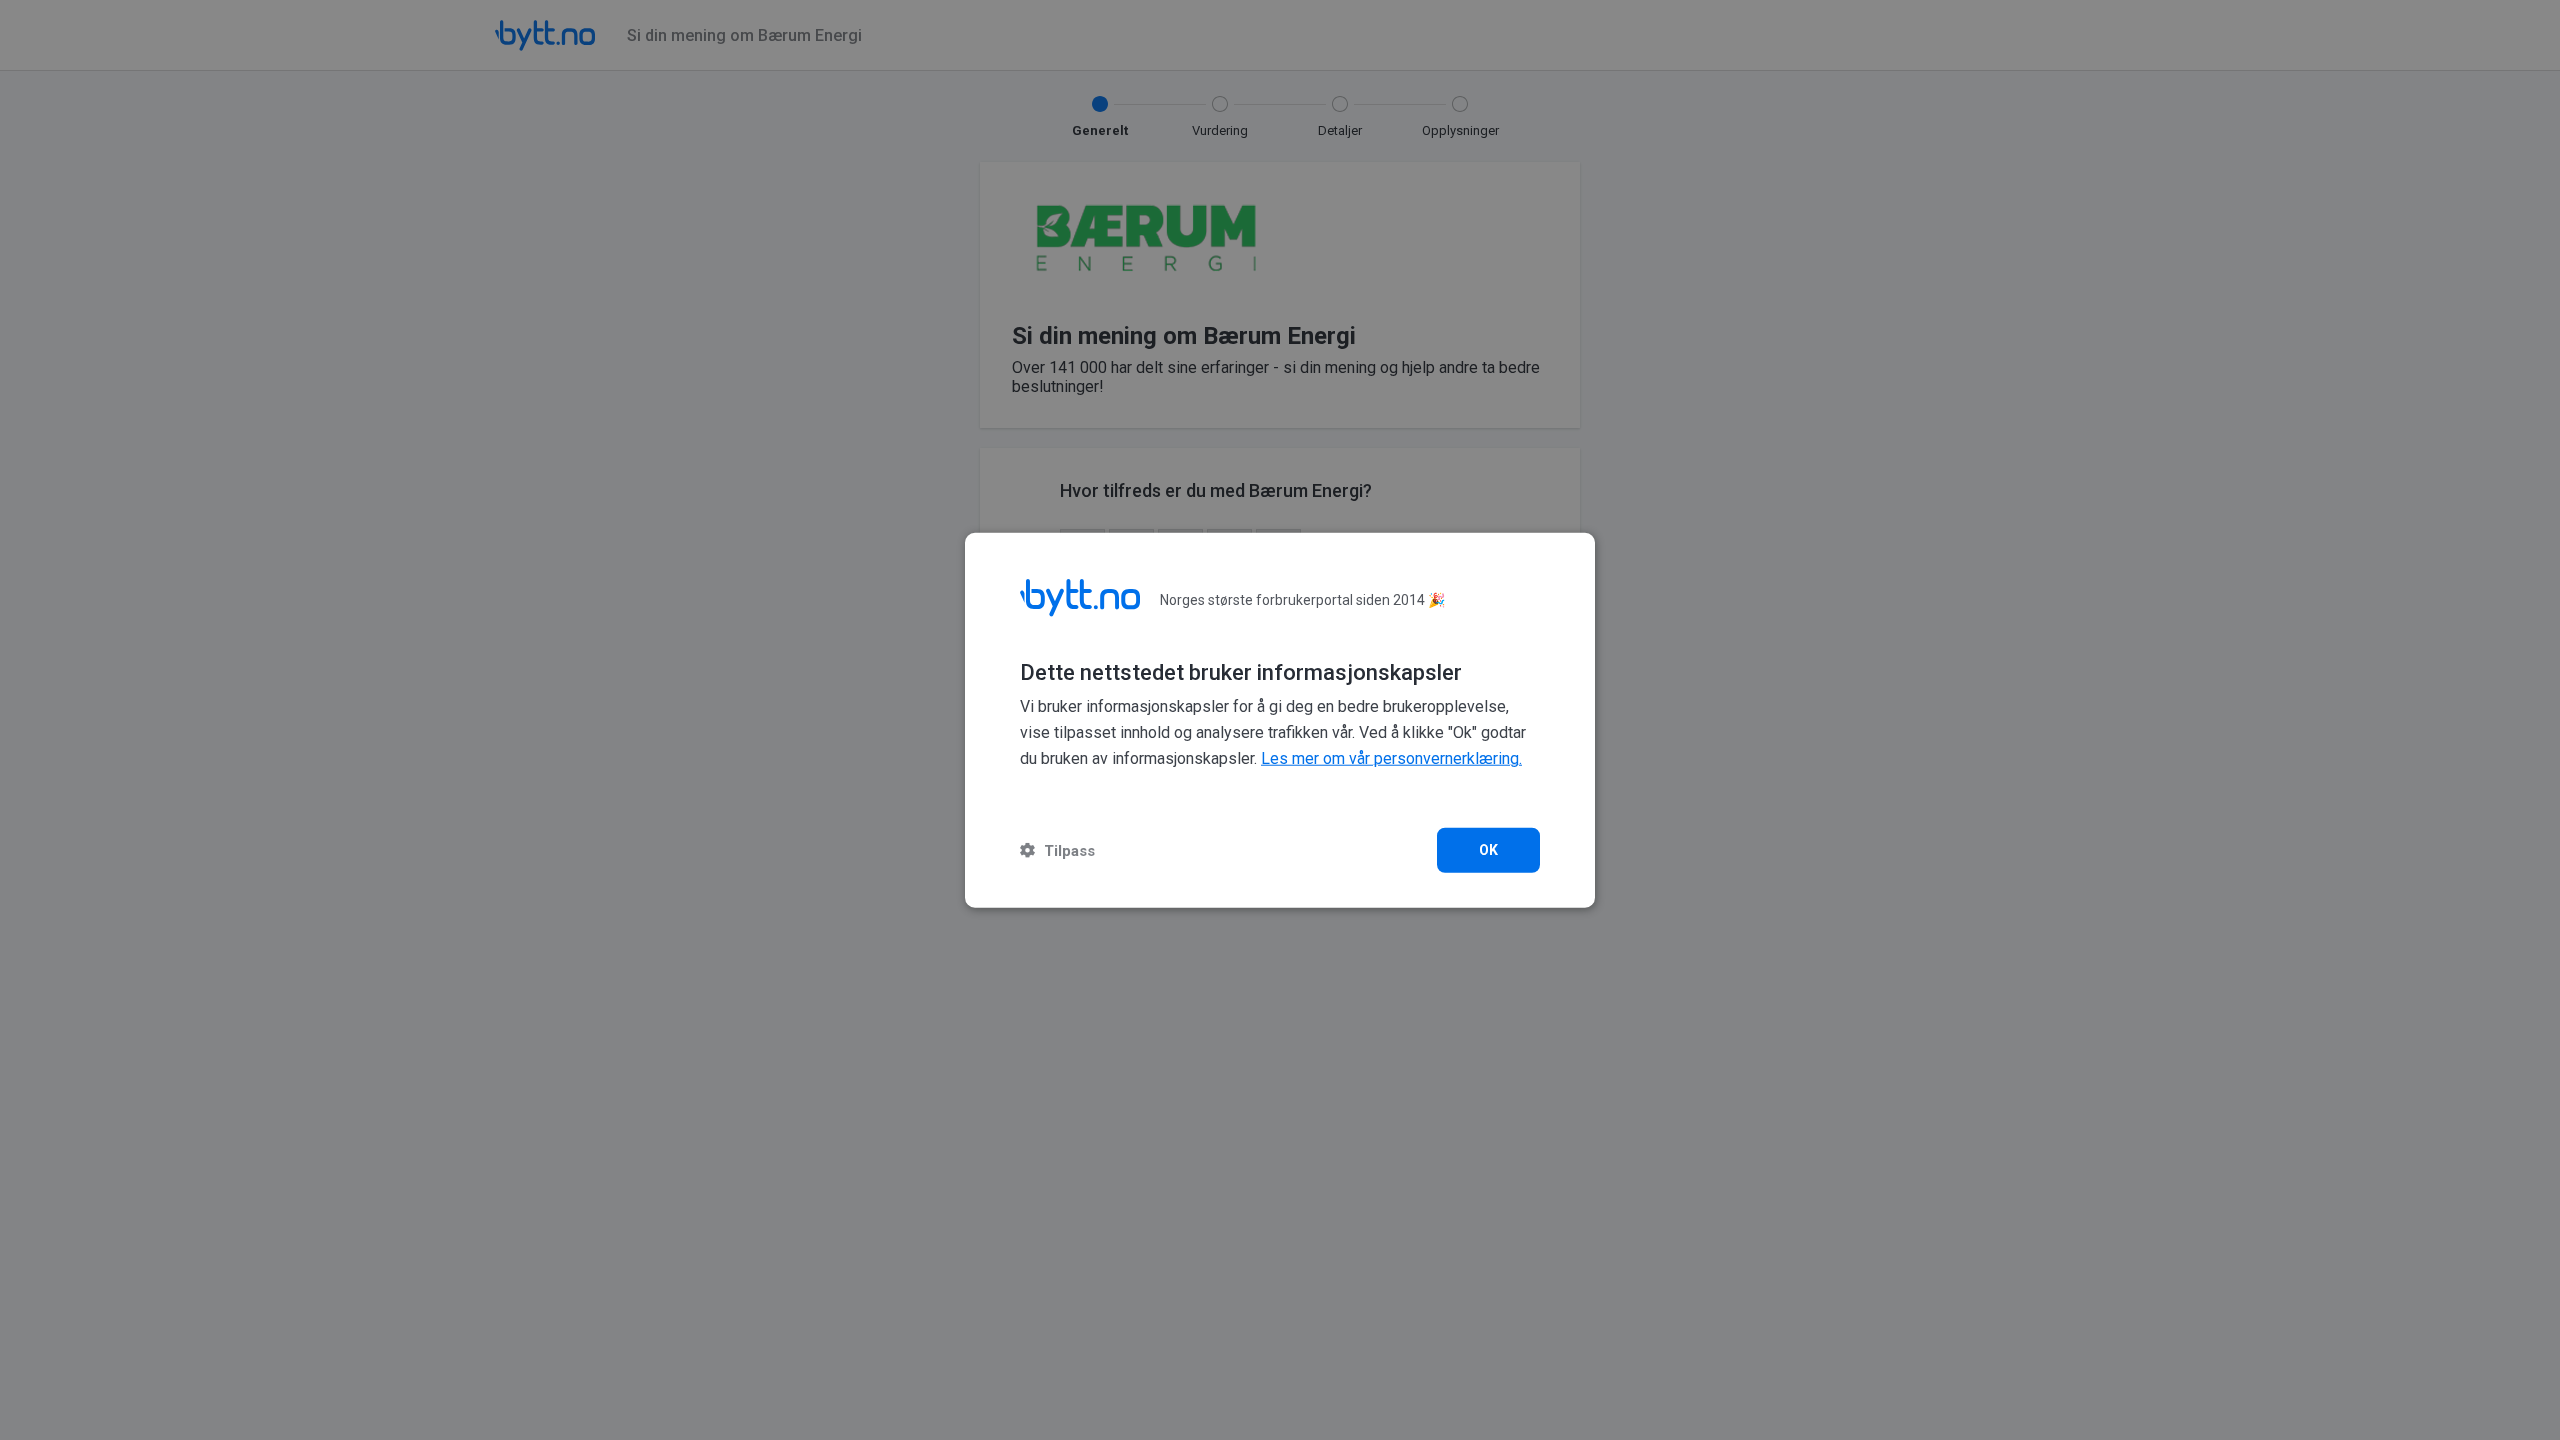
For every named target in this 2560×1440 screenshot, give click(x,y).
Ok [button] (1489, 849)
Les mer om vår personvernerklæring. (1391, 758)
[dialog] (1280, 720)
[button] (1057, 849)
